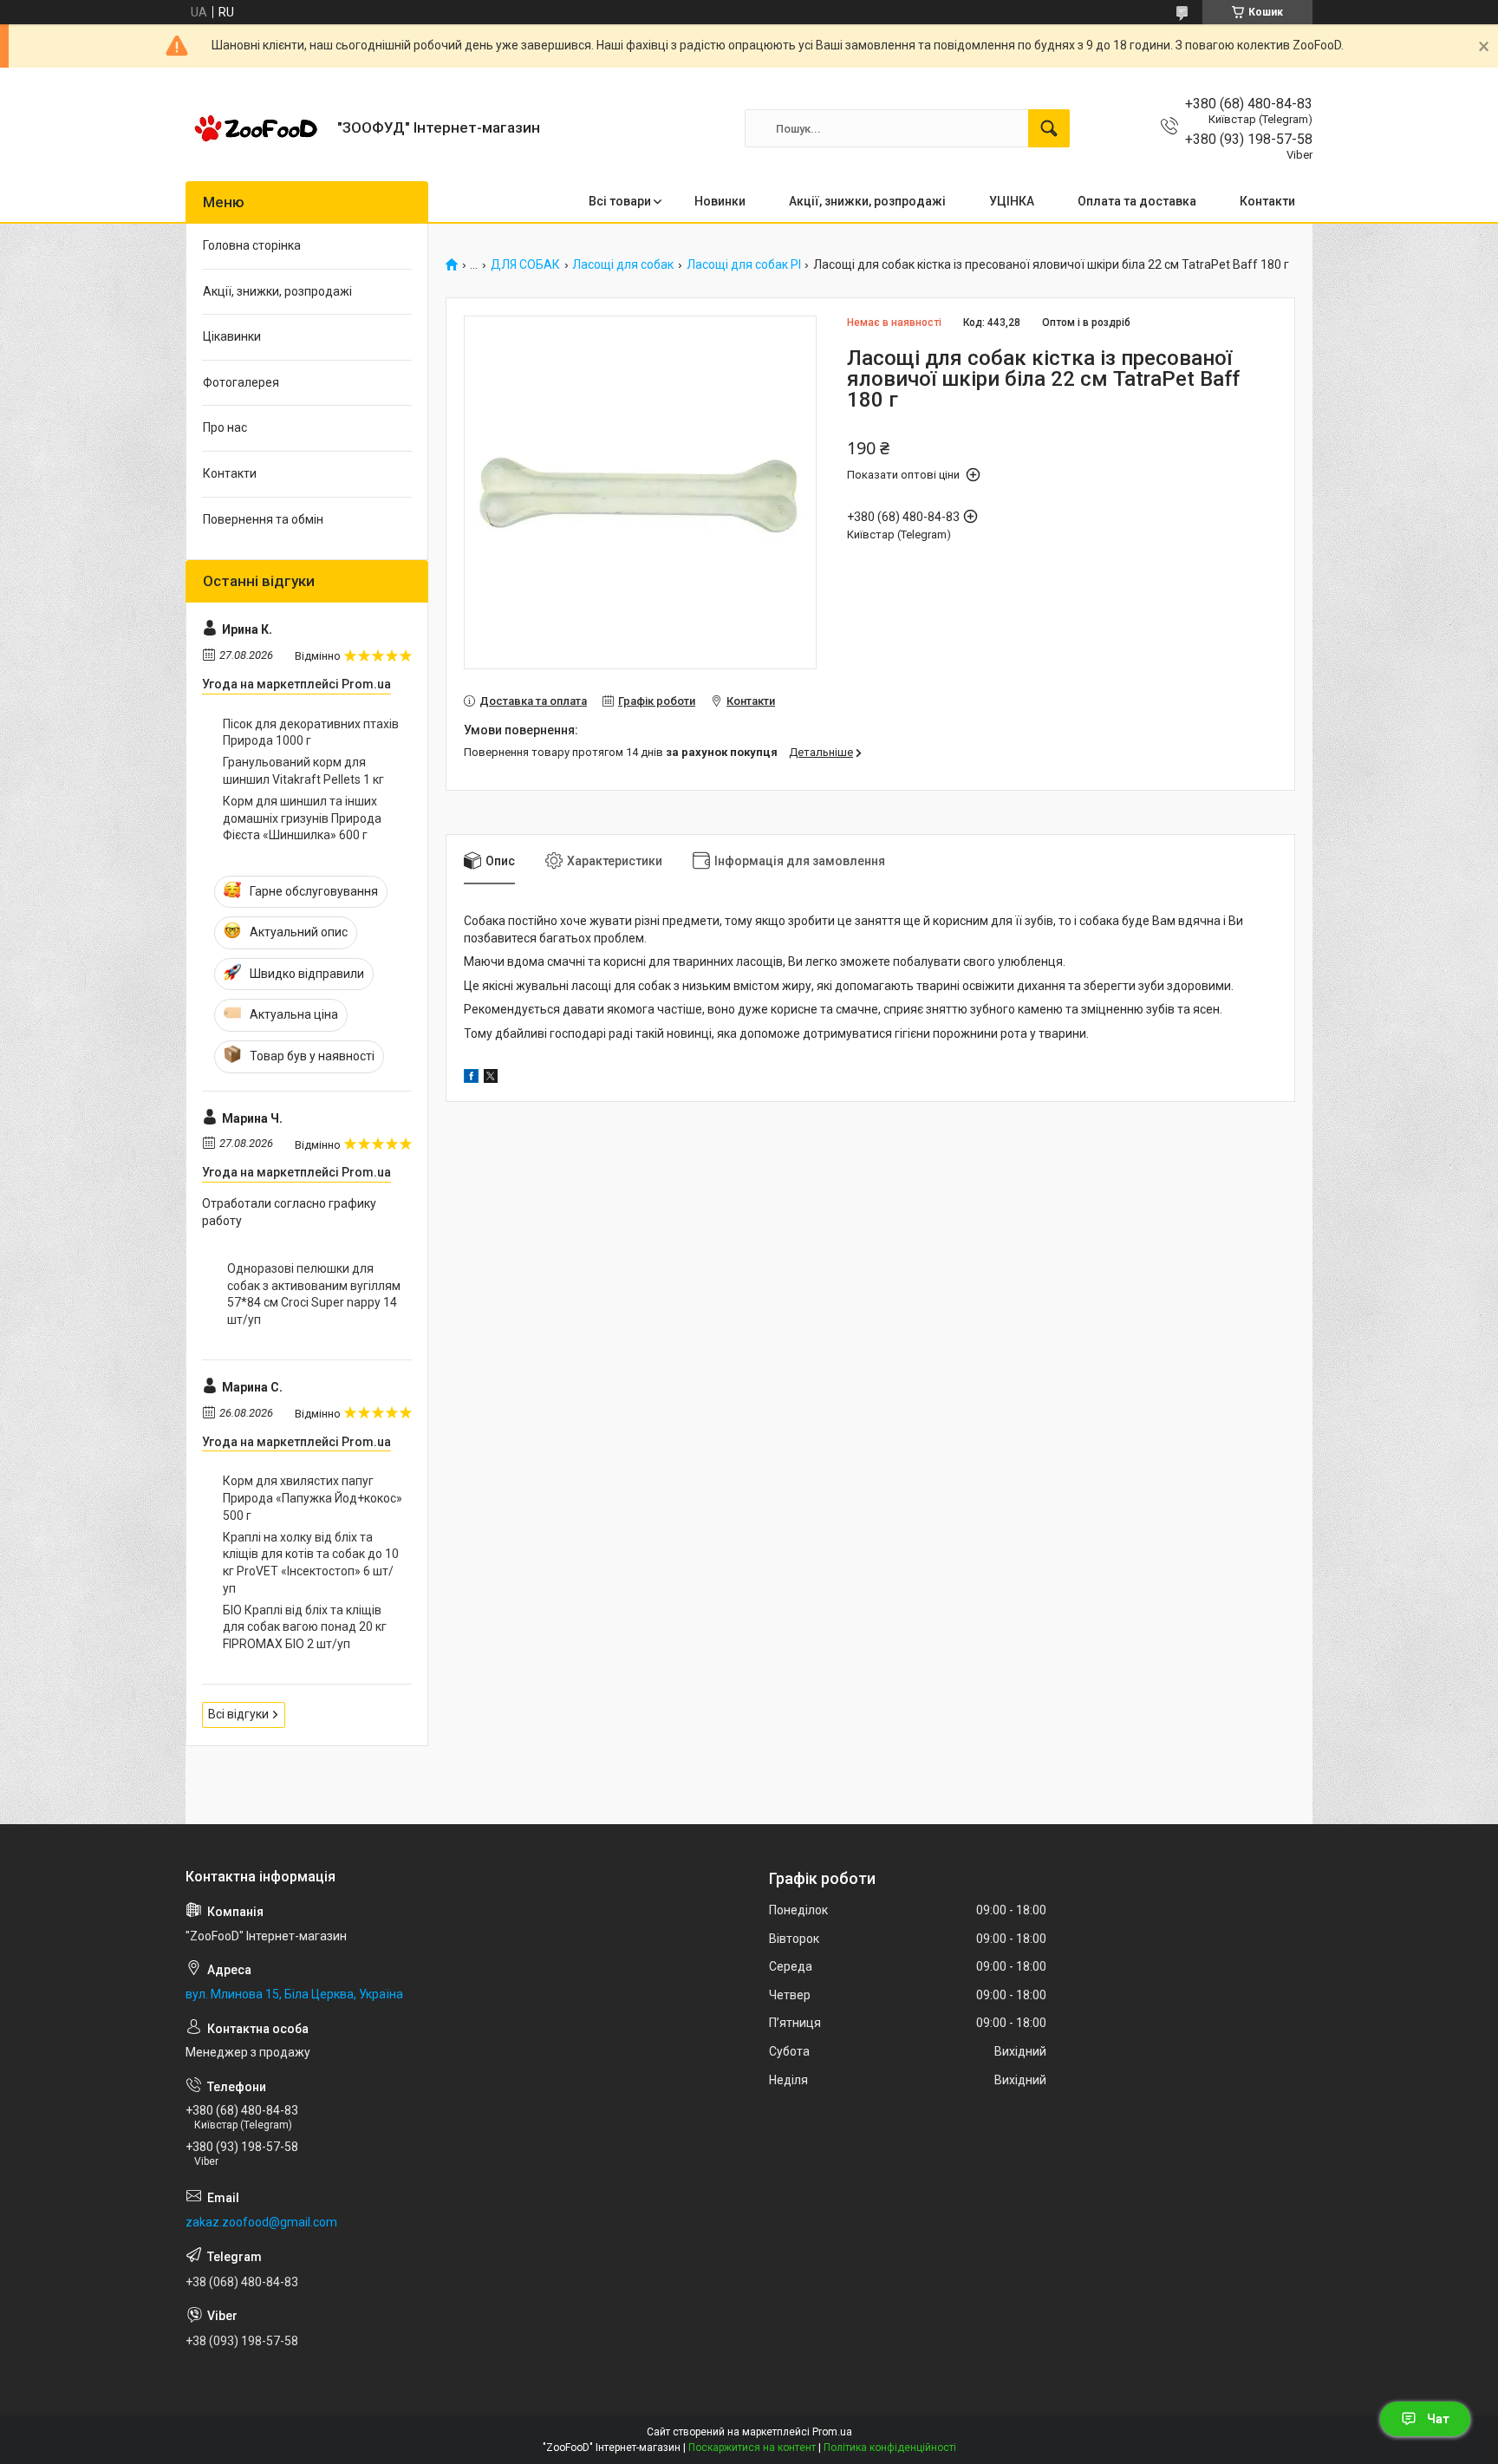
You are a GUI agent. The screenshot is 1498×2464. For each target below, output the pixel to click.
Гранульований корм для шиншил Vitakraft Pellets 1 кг (303, 771)
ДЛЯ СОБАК (525, 265)
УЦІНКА (1012, 201)
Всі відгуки (238, 1714)
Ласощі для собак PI (744, 265)
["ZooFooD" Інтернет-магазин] (255, 128)
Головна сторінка (252, 245)
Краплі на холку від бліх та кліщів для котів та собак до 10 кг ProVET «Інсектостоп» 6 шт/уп (311, 1563)
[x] (491, 1079)
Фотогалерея (241, 382)
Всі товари (620, 201)
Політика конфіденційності (890, 2448)
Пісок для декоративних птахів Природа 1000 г (311, 733)
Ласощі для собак (623, 265)
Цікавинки (232, 336)
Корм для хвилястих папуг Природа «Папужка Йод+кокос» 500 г (313, 1498)
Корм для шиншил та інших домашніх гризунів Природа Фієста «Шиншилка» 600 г (302, 818)
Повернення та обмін (263, 519)
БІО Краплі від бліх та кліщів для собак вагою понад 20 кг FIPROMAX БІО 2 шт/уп (305, 1627)
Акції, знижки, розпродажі (867, 201)
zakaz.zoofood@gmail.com (261, 2222)
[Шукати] (1049, 128)
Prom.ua (832, 2432)
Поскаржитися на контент (752, 2448)
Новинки (720, 201)
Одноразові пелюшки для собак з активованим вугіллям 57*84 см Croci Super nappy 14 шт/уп (314, 1294)
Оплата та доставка (1137, 201)
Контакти (1267, 201)
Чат (1438, 2419)
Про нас (225, 427)
